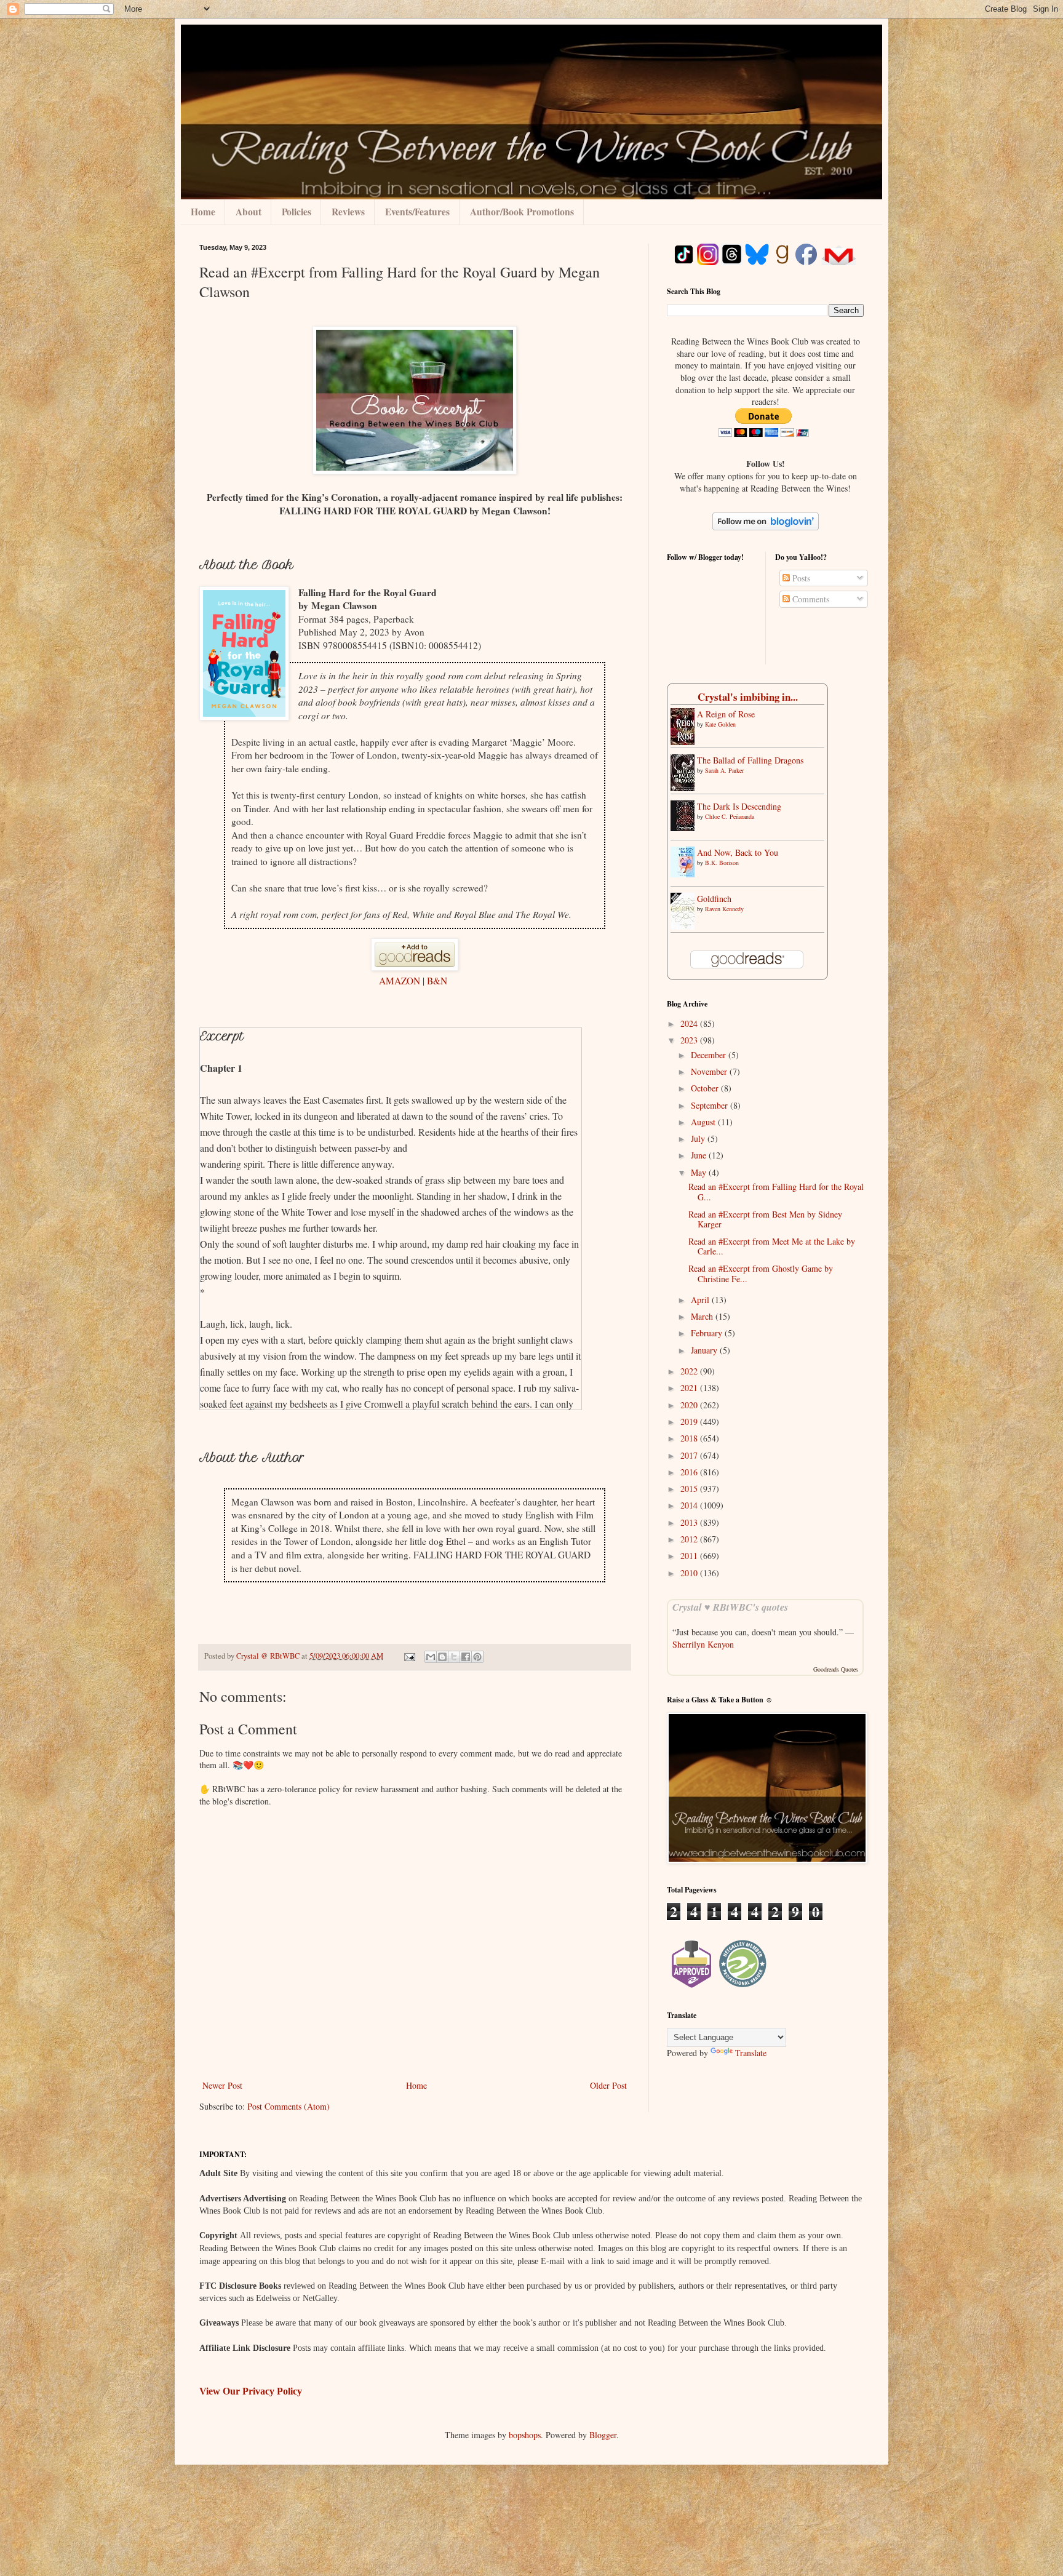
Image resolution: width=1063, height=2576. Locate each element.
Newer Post (222, 2085)
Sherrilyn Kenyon (703, 1644)
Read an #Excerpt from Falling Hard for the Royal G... (776, 1192)
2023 (690, 1040)
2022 (690, 1371)
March (703, 1316)
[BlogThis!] (442, 1657)
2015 (690, 1489)
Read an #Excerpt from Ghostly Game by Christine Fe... (761, 1274)
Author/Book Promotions (522, 212)
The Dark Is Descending (739, 806)
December (710, 1055)
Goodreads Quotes (836, 1669)
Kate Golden (720, 724)
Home (203, 212)
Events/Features (417, 212)
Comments (810, 599)
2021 (690, 1388)
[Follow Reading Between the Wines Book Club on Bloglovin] (766, 527)
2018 (690, 1438)
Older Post (608, 2085)
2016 (690, 1472)
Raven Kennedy (724, 909)
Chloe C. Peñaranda (730, 816)
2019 (690, 1422)
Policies (297, 212)
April (701, 1300)
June (700, 1155)
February (708, 1333)
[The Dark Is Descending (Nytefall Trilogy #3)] (686, 828)
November (710, 1071)
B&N (439, 981)
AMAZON (401, 981)
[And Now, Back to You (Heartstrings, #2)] (686, 874)
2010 (690, 1573)
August (704, 1122)
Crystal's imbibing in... (748, 697)
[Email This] (431, 1657)
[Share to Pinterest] (477, 1657)
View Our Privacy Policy (251, 2391)
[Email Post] (409, 1656)
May (700, 1172)
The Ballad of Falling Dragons (750, 760)
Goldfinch (714, 899)
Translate (751, 2053)
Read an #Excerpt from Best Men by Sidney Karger (765, 1219)
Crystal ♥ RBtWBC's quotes (730, 1607)
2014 (690, 1505)
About (249, 212)
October (706, 1088)
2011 (690, 1556)
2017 (690, 1455)
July (699, 1138)
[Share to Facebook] (466, 1657)
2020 (690, 1405)
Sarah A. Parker (724, 770)
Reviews (348, 212)
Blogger (603, 2435)
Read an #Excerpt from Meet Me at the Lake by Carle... (772, 1246)
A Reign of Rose (726, 714)
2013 (690, 1522)
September (711, 1105)
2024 (690, 1023)
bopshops (525, 2435)
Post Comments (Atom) (289, 2106)
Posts (800, 578)
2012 (690, 1539)
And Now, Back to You (738, 852)
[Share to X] (454, 1657)
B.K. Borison (722, 863)
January (705, 1350)
